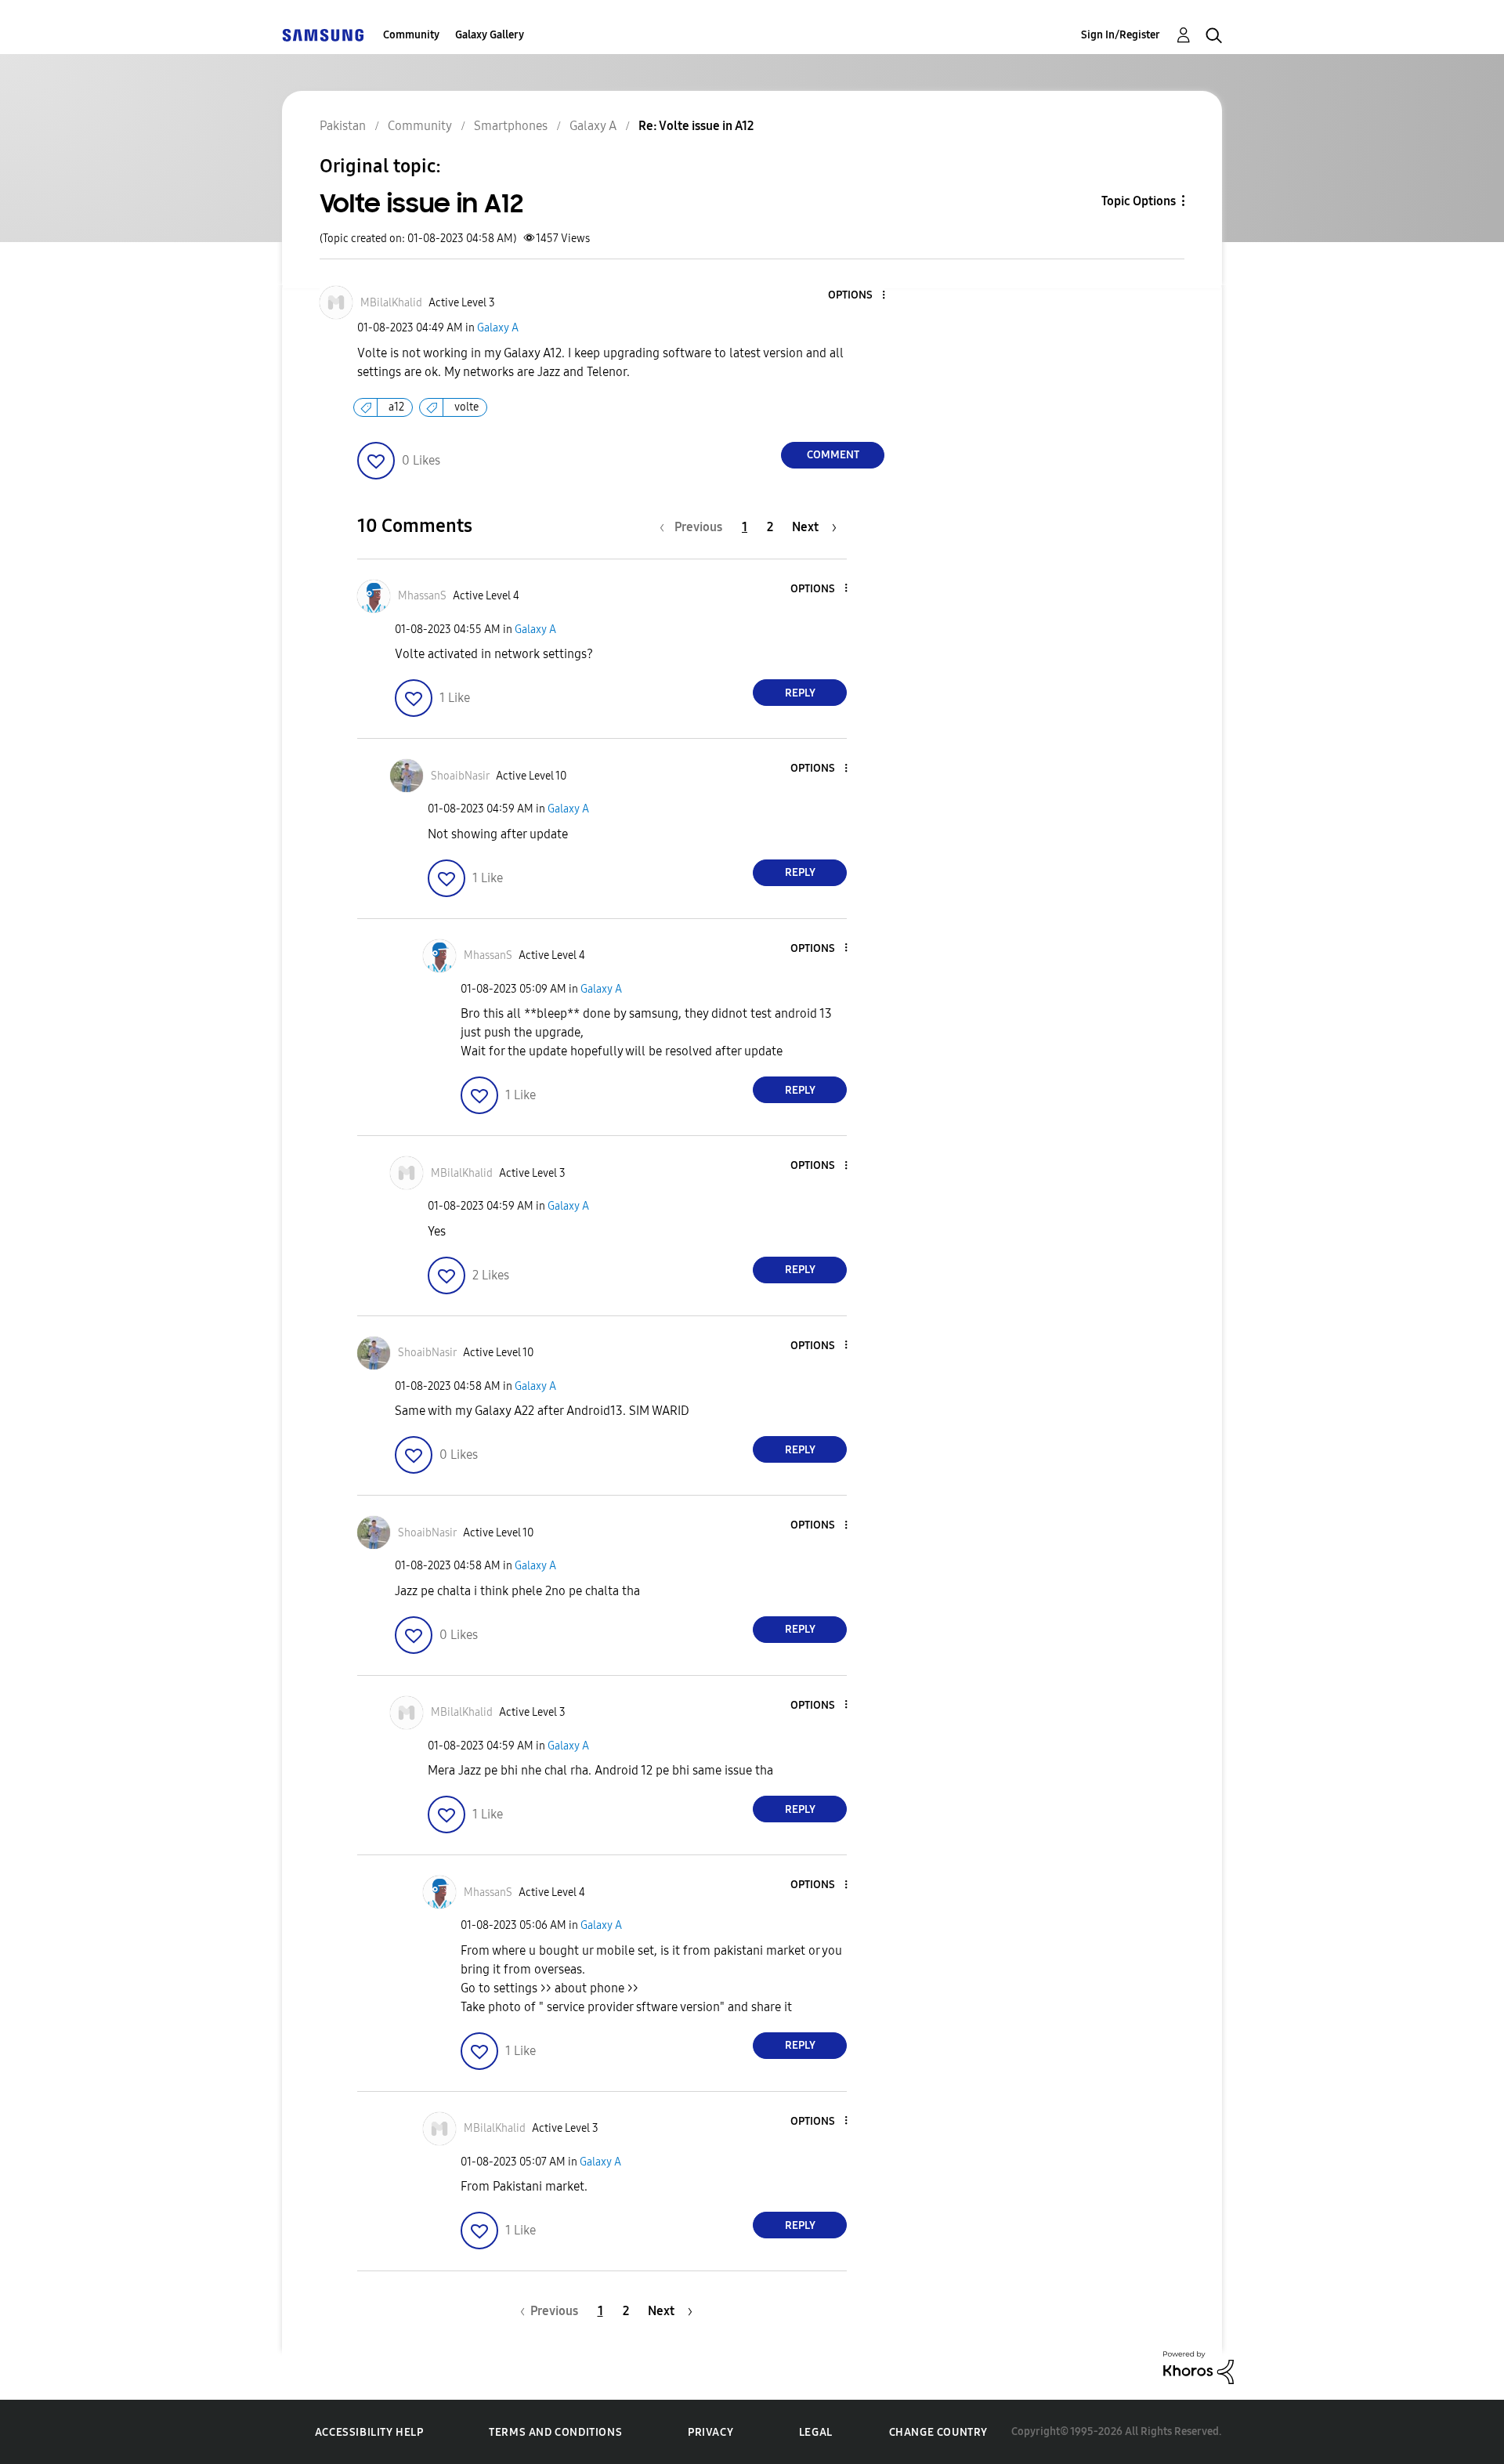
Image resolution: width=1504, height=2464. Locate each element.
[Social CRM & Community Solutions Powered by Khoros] (1198, 2366)
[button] (858, 296)
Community (411, 35)
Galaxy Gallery (490, 35)
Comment (833, 455)
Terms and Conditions (555, 2432)
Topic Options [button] (1139, 201)
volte (466, 407)
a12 (396, 407)
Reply (800, 693)
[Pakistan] (323, 35)
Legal (816, 2432)
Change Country (938, 2432)
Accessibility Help (369, 2432)
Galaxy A (498, 328)
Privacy (710, 2432)
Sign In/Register (1121, 35)
